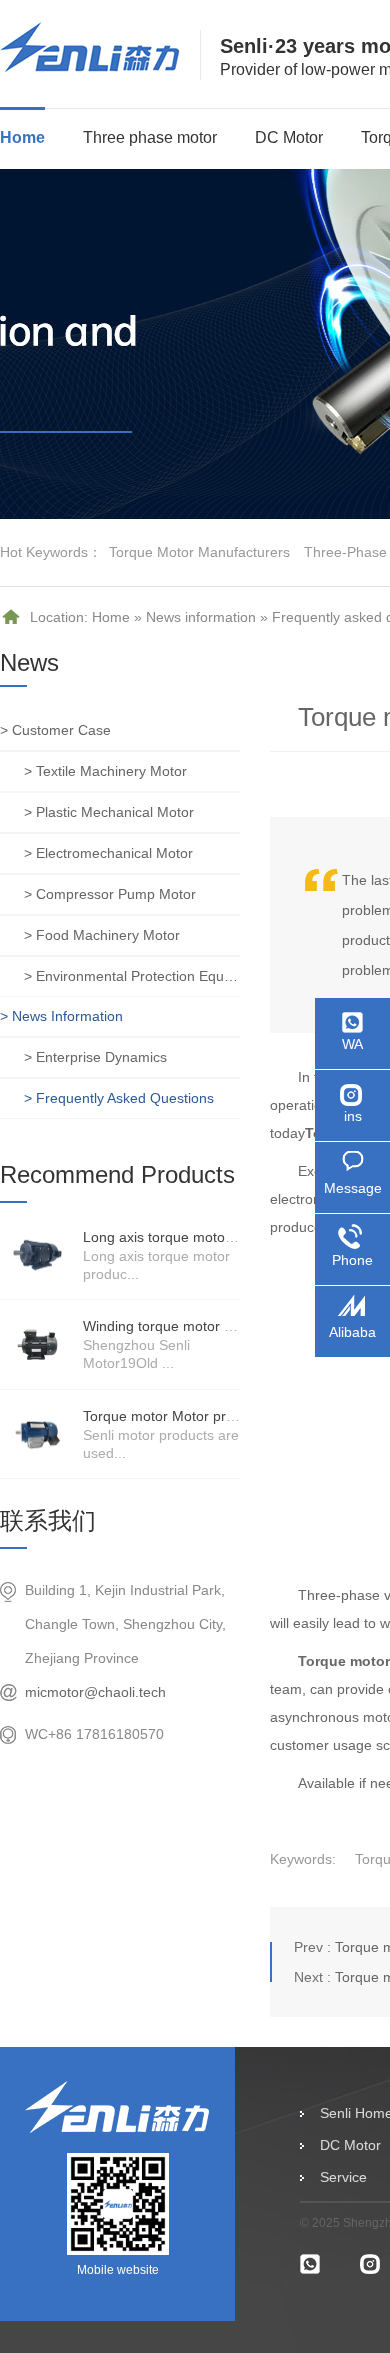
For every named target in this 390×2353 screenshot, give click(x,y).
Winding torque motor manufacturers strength (227, 1326)
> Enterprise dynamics (95, 1057)
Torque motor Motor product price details (212, 1416)
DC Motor (289, 137)
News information (201, 617)
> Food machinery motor (102, 935)
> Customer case (55, 730)
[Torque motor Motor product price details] (37, 1434)
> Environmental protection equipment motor (132, 976)
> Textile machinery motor (105, 771)
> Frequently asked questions (119, 1098)
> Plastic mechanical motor (109, 812)
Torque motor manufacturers (199, 552)
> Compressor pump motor (110, 894)
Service (343, 2177)
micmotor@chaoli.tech (95, 1692)
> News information (61, 1016)
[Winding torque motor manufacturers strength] (37, 1344)
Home (22, 137)
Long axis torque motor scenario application (221, 1237)
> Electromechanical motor (108, 853)
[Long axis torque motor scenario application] (37, 1255)
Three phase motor (150, 137)
